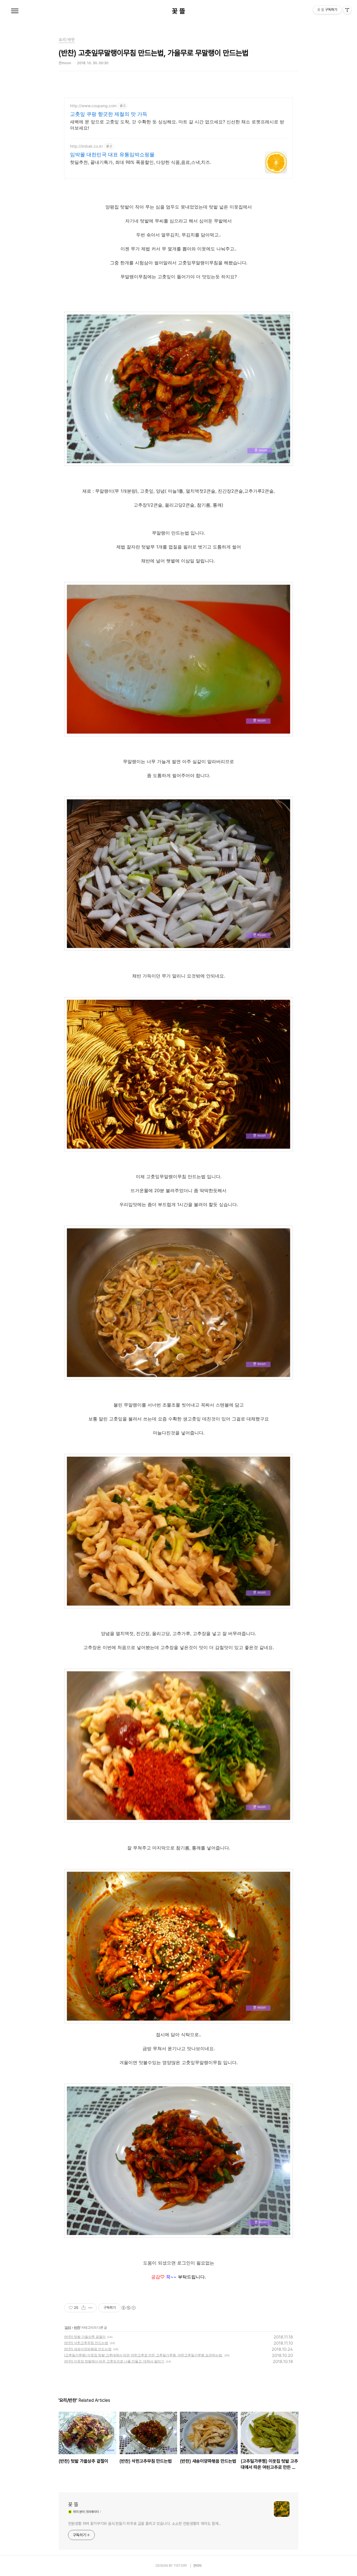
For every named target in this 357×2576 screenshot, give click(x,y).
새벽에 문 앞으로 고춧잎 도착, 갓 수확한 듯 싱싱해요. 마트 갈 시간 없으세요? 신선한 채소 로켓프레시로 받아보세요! (177, 125)
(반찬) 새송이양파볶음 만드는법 (88, 2349)
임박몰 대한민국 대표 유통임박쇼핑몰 (112, 154)
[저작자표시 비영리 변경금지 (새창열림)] (128, 2308)
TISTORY (180, 2566)
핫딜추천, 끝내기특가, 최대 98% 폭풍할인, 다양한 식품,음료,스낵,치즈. (141, 162)
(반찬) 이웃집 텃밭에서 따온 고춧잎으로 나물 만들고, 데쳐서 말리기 (114, 2361)
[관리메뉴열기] (347, 10)
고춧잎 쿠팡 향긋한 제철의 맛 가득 (109, 114)
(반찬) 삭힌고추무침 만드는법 (86, 2343)
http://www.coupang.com (93, 106)
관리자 (197, 2566)
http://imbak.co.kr (86, 146)
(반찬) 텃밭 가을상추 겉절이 (85, 2337)
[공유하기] (84, 2308)
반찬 (77, 2327)
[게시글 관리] (91, 2308)
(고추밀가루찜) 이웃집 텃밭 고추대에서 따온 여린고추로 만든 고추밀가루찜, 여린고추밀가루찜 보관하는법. (143, 2355)
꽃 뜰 (178, 11)
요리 (68, 2327)
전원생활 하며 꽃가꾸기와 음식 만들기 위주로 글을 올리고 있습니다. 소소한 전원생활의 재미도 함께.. (144, 2524)
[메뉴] (15, 11)
